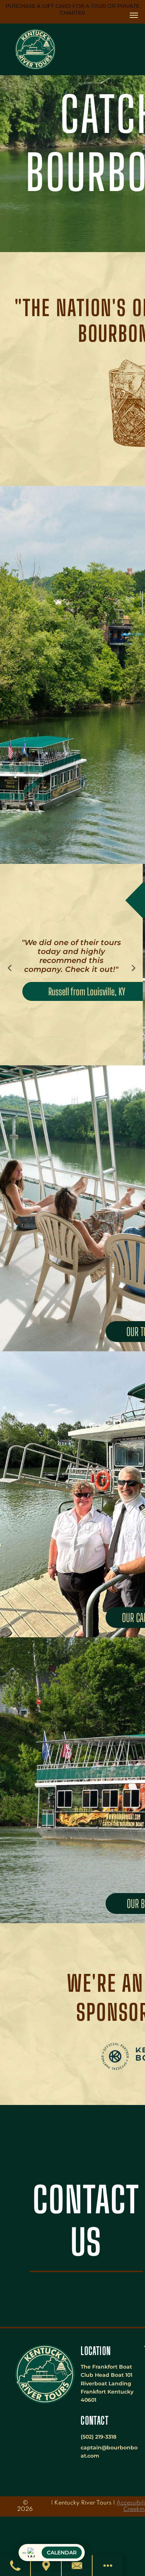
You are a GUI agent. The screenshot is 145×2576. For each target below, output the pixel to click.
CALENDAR (62, 2553)
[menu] (134, 15)
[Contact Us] (77, 2566)
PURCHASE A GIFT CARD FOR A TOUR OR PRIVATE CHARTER (72, 9)
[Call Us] (15, 2566)
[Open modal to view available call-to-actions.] (108, 2566)
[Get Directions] (46, 2566)
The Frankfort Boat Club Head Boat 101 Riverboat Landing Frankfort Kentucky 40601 (107, 2383)
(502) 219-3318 (99, 2437)
